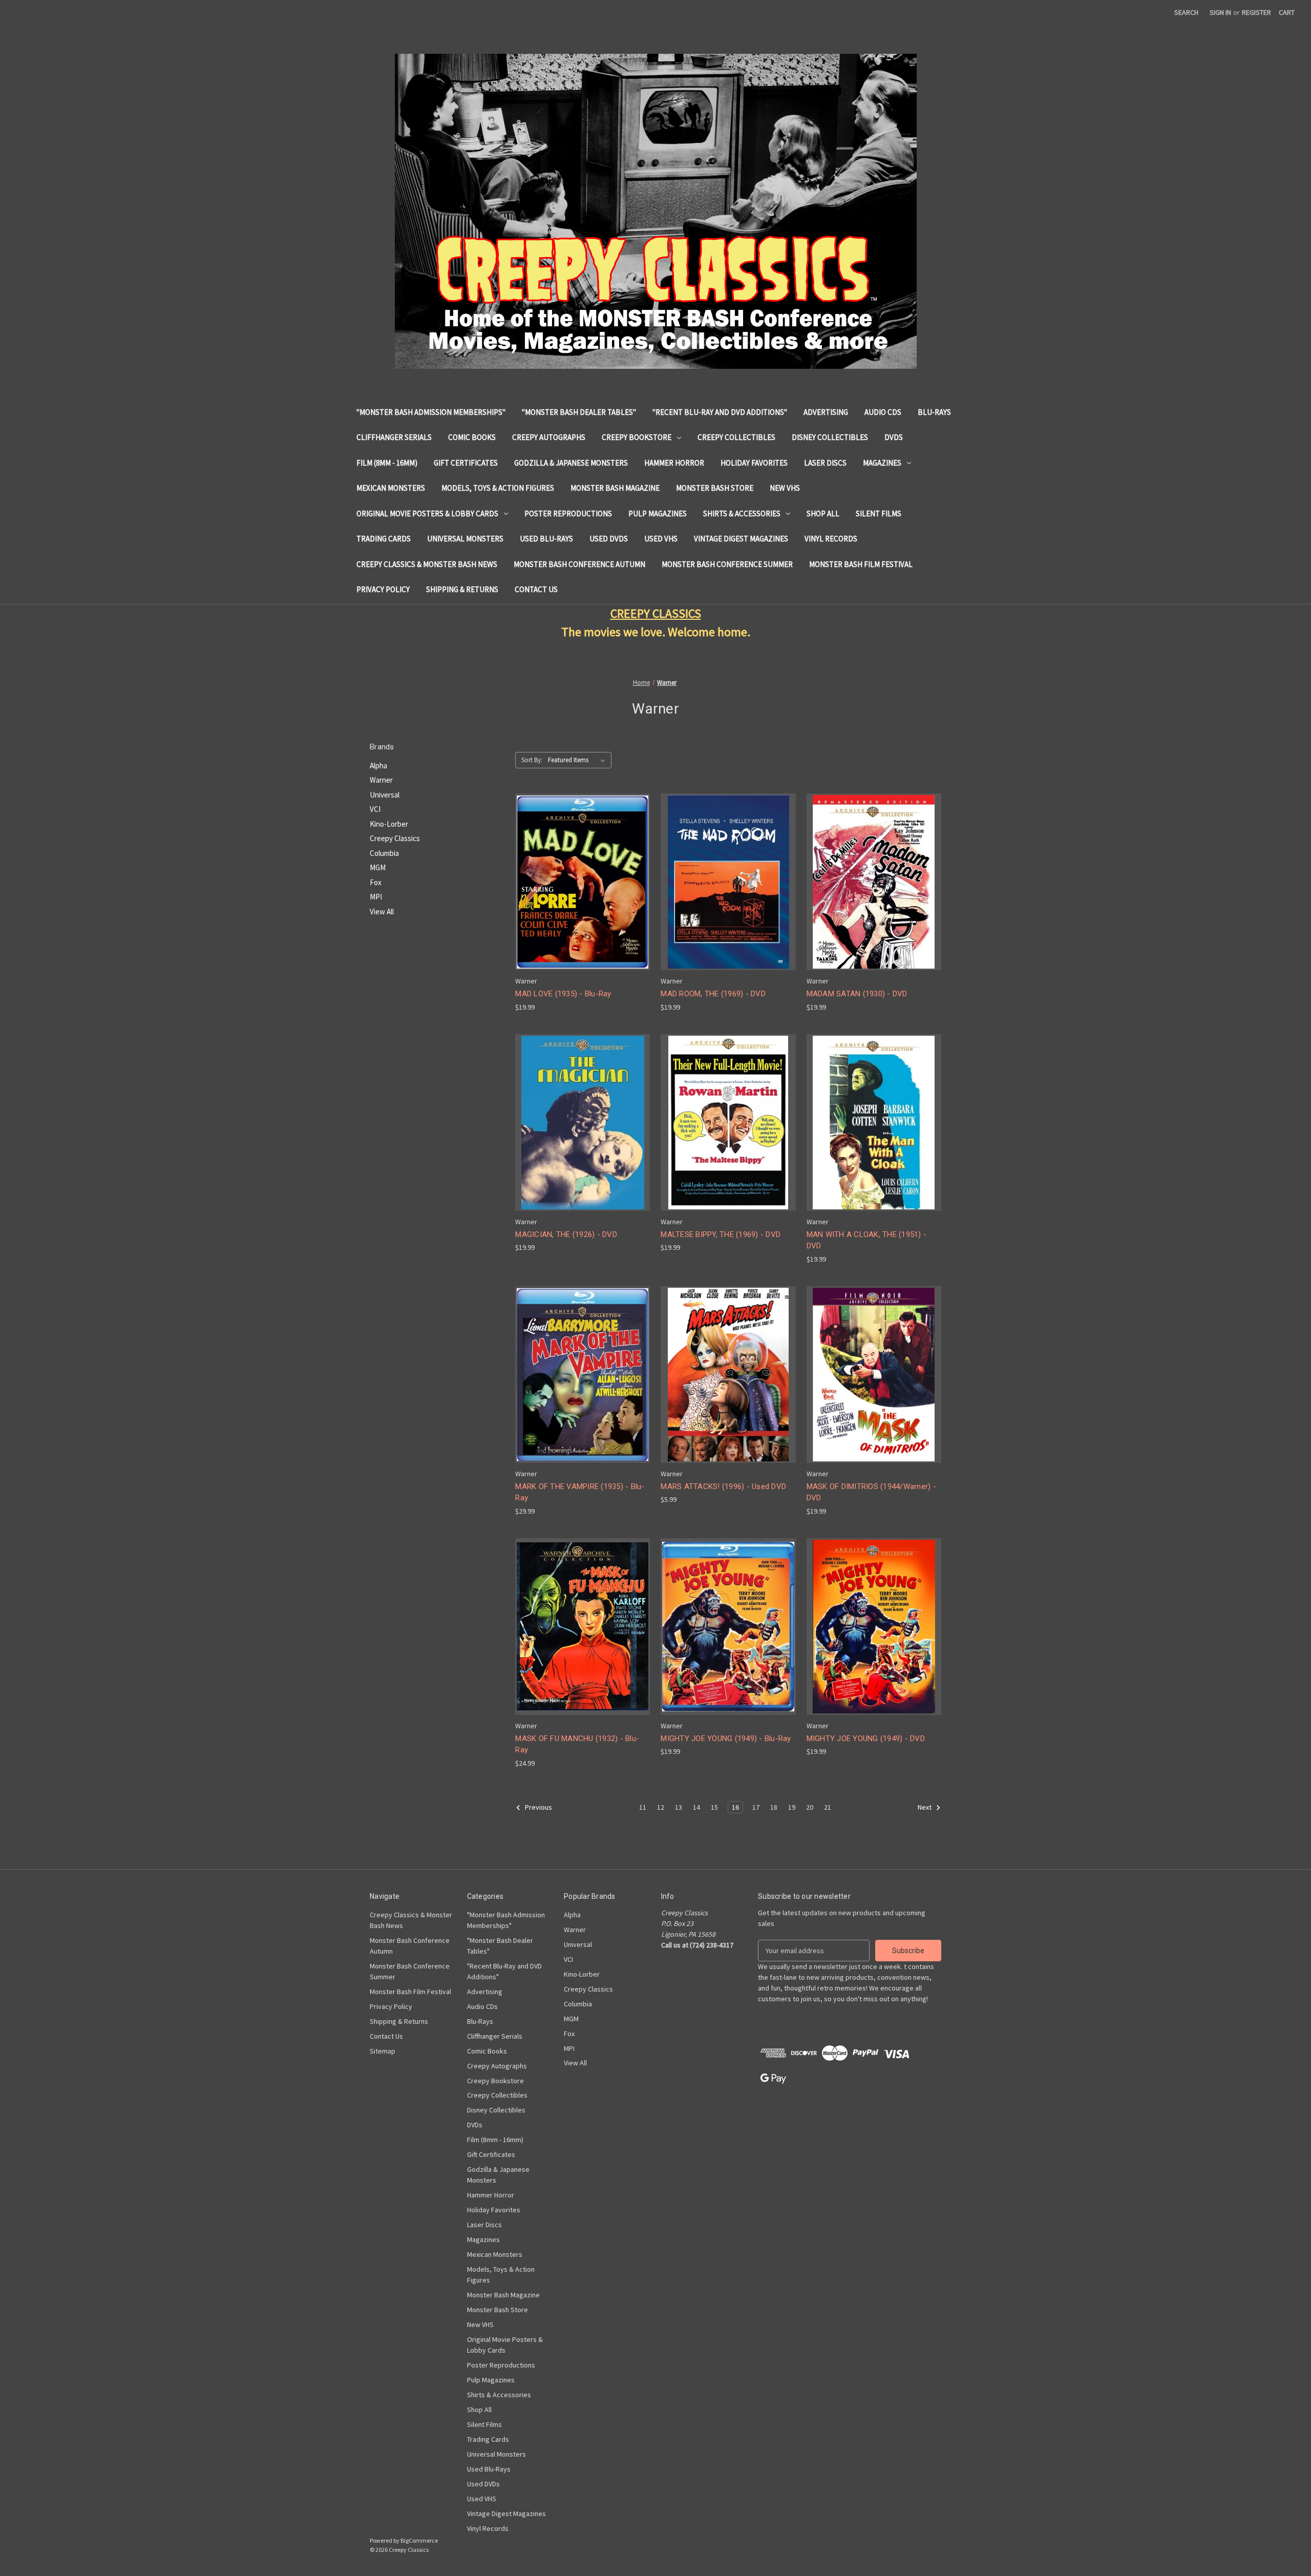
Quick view (582, 873)
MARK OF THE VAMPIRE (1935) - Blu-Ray (580, 1492)
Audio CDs (883, 412)
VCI (375, 809)
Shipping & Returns (462, 589)
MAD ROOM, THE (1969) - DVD (713, 994)
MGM (378, 867)
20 (810, 1807)
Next (925, 1807)
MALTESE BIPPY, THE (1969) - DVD (721, 1234)
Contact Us (536, 589)
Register (1256, 12)
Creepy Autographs (549, 437)
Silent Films (879, 514)
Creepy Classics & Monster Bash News (427, 564)
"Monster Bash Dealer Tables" (579, 412)
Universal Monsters (465, 539)
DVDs (894, 437)
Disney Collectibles (830, 437)
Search (1186, 12)
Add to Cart (583, 891)
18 (774, 1807)
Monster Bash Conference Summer (727, 564)
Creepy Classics (395, 838)
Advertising (826, 412)
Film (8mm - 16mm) (387, 463)
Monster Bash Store (715, 488)
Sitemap (383, 2051)
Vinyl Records (831, 539)
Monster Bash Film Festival (861, 564)
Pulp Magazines (658, 514)
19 (792, 1807)
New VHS (785, 488)
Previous (538, 1807)
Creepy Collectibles (736, 437)
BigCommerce (419, 2540)
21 (828, 1807)
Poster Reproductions (568, 514)
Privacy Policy (383, 589)
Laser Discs (825, 463)
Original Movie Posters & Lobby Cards (427, 514)
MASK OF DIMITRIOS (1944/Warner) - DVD (871, 1492)
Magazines (882, 463)
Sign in (1220, 12)
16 (735, 1807)
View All (382, 912)
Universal (385, 795)
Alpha (378, 766)
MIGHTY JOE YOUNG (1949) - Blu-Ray (726, 1739)
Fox (376, 882)
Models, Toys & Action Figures (498, 488)
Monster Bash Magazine (615, 488)
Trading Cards (384, 539)
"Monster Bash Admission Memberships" (431, 412)
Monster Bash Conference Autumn (579, 564)
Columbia (384, 853)
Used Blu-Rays (546, 539)
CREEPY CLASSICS (656, 613)
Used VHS (661, 539)
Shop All (823, 514)
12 (661, 1807)
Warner (381, 780)
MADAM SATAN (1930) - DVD (857, 994)
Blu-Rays (934, 412)
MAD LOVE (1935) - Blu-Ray (563, 994)
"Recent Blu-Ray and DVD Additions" (720, 412)
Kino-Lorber (389, 824)
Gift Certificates (466, 463)
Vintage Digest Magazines (741, 539)
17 (756, 1807)
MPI (376, 897)
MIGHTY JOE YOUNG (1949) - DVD (866, 1739)
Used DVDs (609, 539)
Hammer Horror (674, 463)
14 (696, 1807)
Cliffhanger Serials (394, 437)
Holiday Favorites (754, 463)
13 (679, 1807)
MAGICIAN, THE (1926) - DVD (566, 1234)
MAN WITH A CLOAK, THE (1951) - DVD (867, 1240)
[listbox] (579, 760)
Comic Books (472, 437)
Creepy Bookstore (637, 437)
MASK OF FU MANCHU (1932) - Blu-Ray (577, 1744)
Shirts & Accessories (742, 514)
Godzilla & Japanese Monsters (571, 463)
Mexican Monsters (391, 488)
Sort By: (532, 760)
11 (643, 1807)
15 (714, 1807)
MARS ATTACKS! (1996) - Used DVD (723, 1486)
